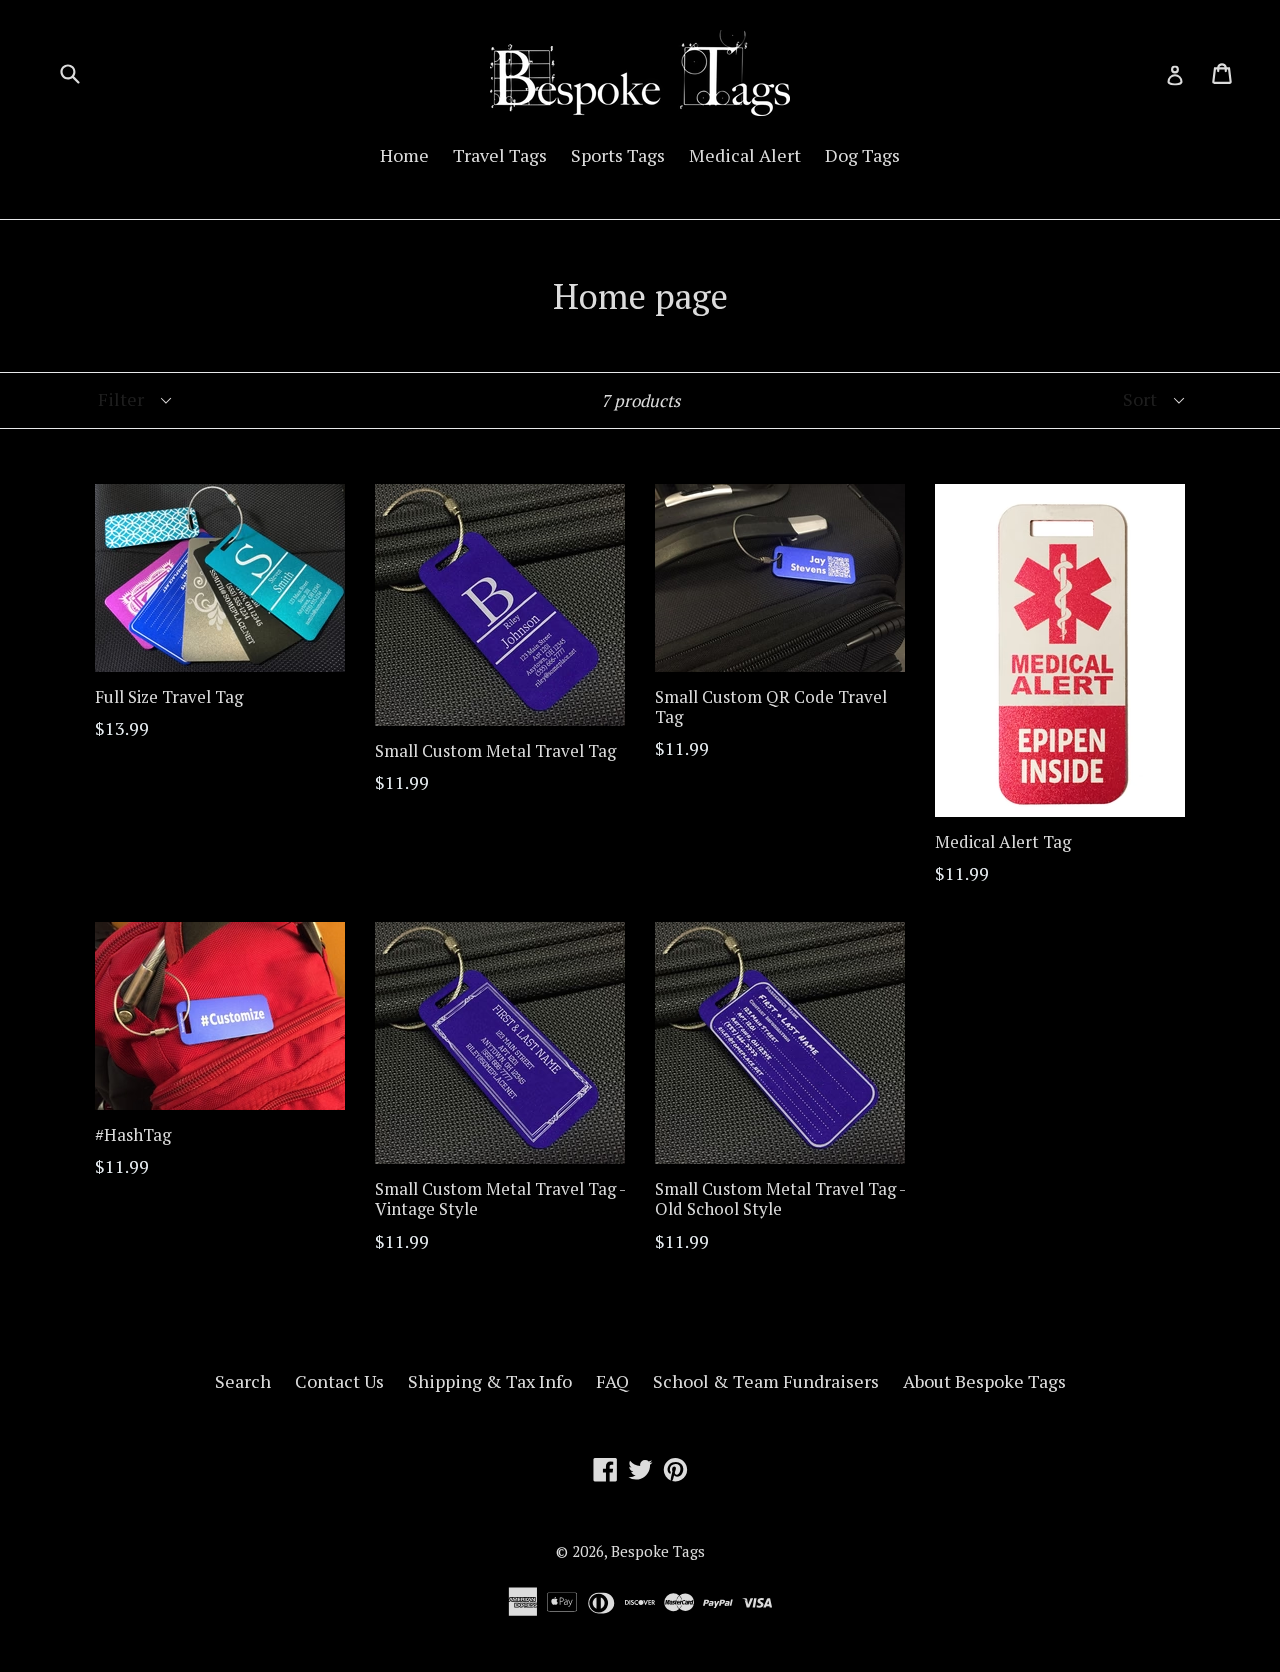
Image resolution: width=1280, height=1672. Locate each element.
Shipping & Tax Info (490, 1381)
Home (404, 155)
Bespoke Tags (658, 1551)
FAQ (612, 1381)
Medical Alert (745, 155)
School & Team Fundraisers (766, 1381)
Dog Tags (862, 155)
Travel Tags (500, 155)
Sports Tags (618, 155)
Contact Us (339, 1381)
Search (243, 1381)
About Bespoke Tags (984, 1381)
